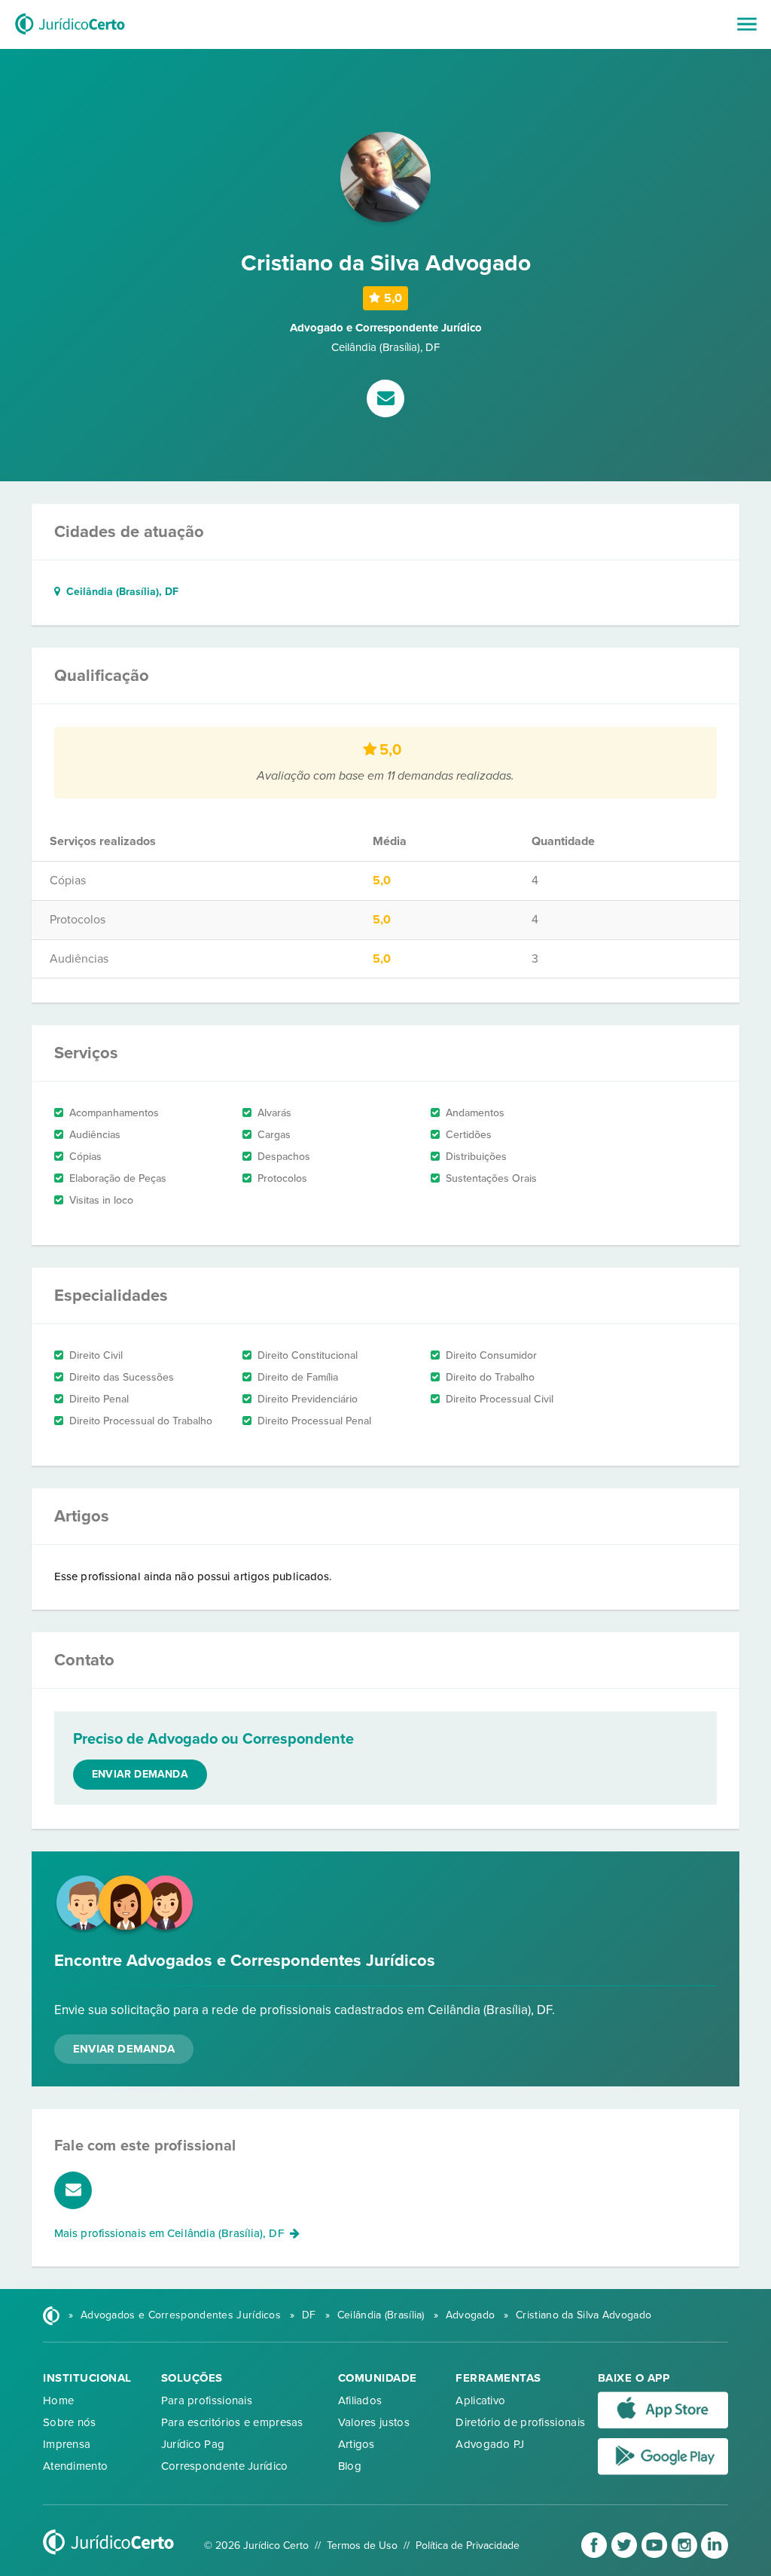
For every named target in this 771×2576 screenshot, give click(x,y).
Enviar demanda (140, 1774)
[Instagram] (686, 2555)
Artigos (357, 2444)
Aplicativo (480, 2401)
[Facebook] (596, 2555)
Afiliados (360, 2401)
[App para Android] (663, 2471)
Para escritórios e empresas (232, 2422)
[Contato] (385, 400)
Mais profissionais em (169, 2233)
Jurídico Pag (193, 2444)
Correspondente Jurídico (225, 2466)
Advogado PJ (490, 2444)
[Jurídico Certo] (70, 36)
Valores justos (374, 2422)
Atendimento (75, 2466)
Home (58, 2401)
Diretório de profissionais (520, 2422)
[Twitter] (626, 2555)
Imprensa (67, 2444)
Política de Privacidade (468, 2545)
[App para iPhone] (663, 2425)
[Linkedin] (715, 2555)
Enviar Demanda (124, 2049)
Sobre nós (70, 2422)
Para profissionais (207, 2401)
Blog (350, 2466)
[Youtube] (656, 2555)
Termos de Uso (362, 2545)
